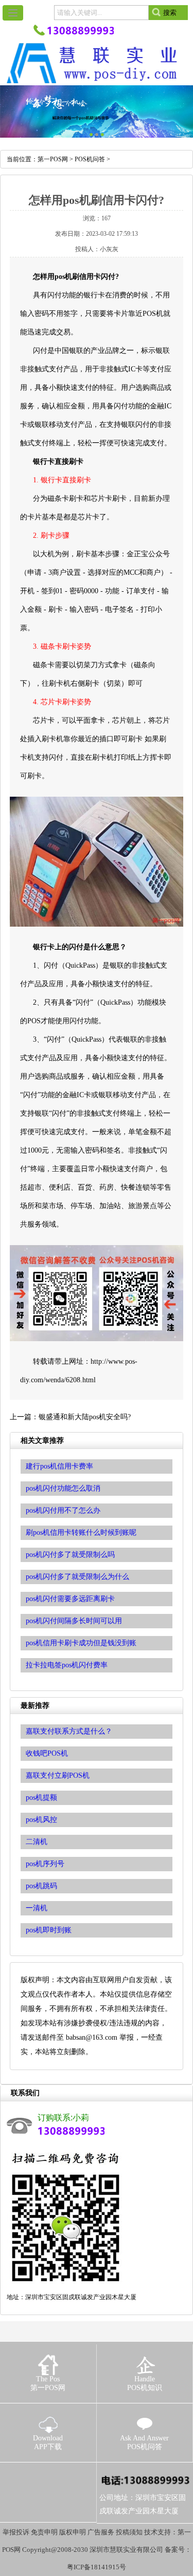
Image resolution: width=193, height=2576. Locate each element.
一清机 (37, 1908)
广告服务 (101, 2532)
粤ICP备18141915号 (97, 2567)
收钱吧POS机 (47, 1753)
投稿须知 (129, 2532)
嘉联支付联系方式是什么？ (69, 1731)
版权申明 (73, 2532)
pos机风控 (41, 1820)
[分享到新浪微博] (48, 2477)
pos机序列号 (45, 1864)
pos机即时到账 (49, 1930)
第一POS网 (53, 159)
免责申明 (44, 2532)
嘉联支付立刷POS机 (58, 1775)
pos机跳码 (41, 1886)
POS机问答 (90, 159)
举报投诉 (16, 2532)
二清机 (37, 1842)
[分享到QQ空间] (31, 2477)
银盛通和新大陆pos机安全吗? (85, 1417)
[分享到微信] (66, 2477)
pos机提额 (41, 1798)
